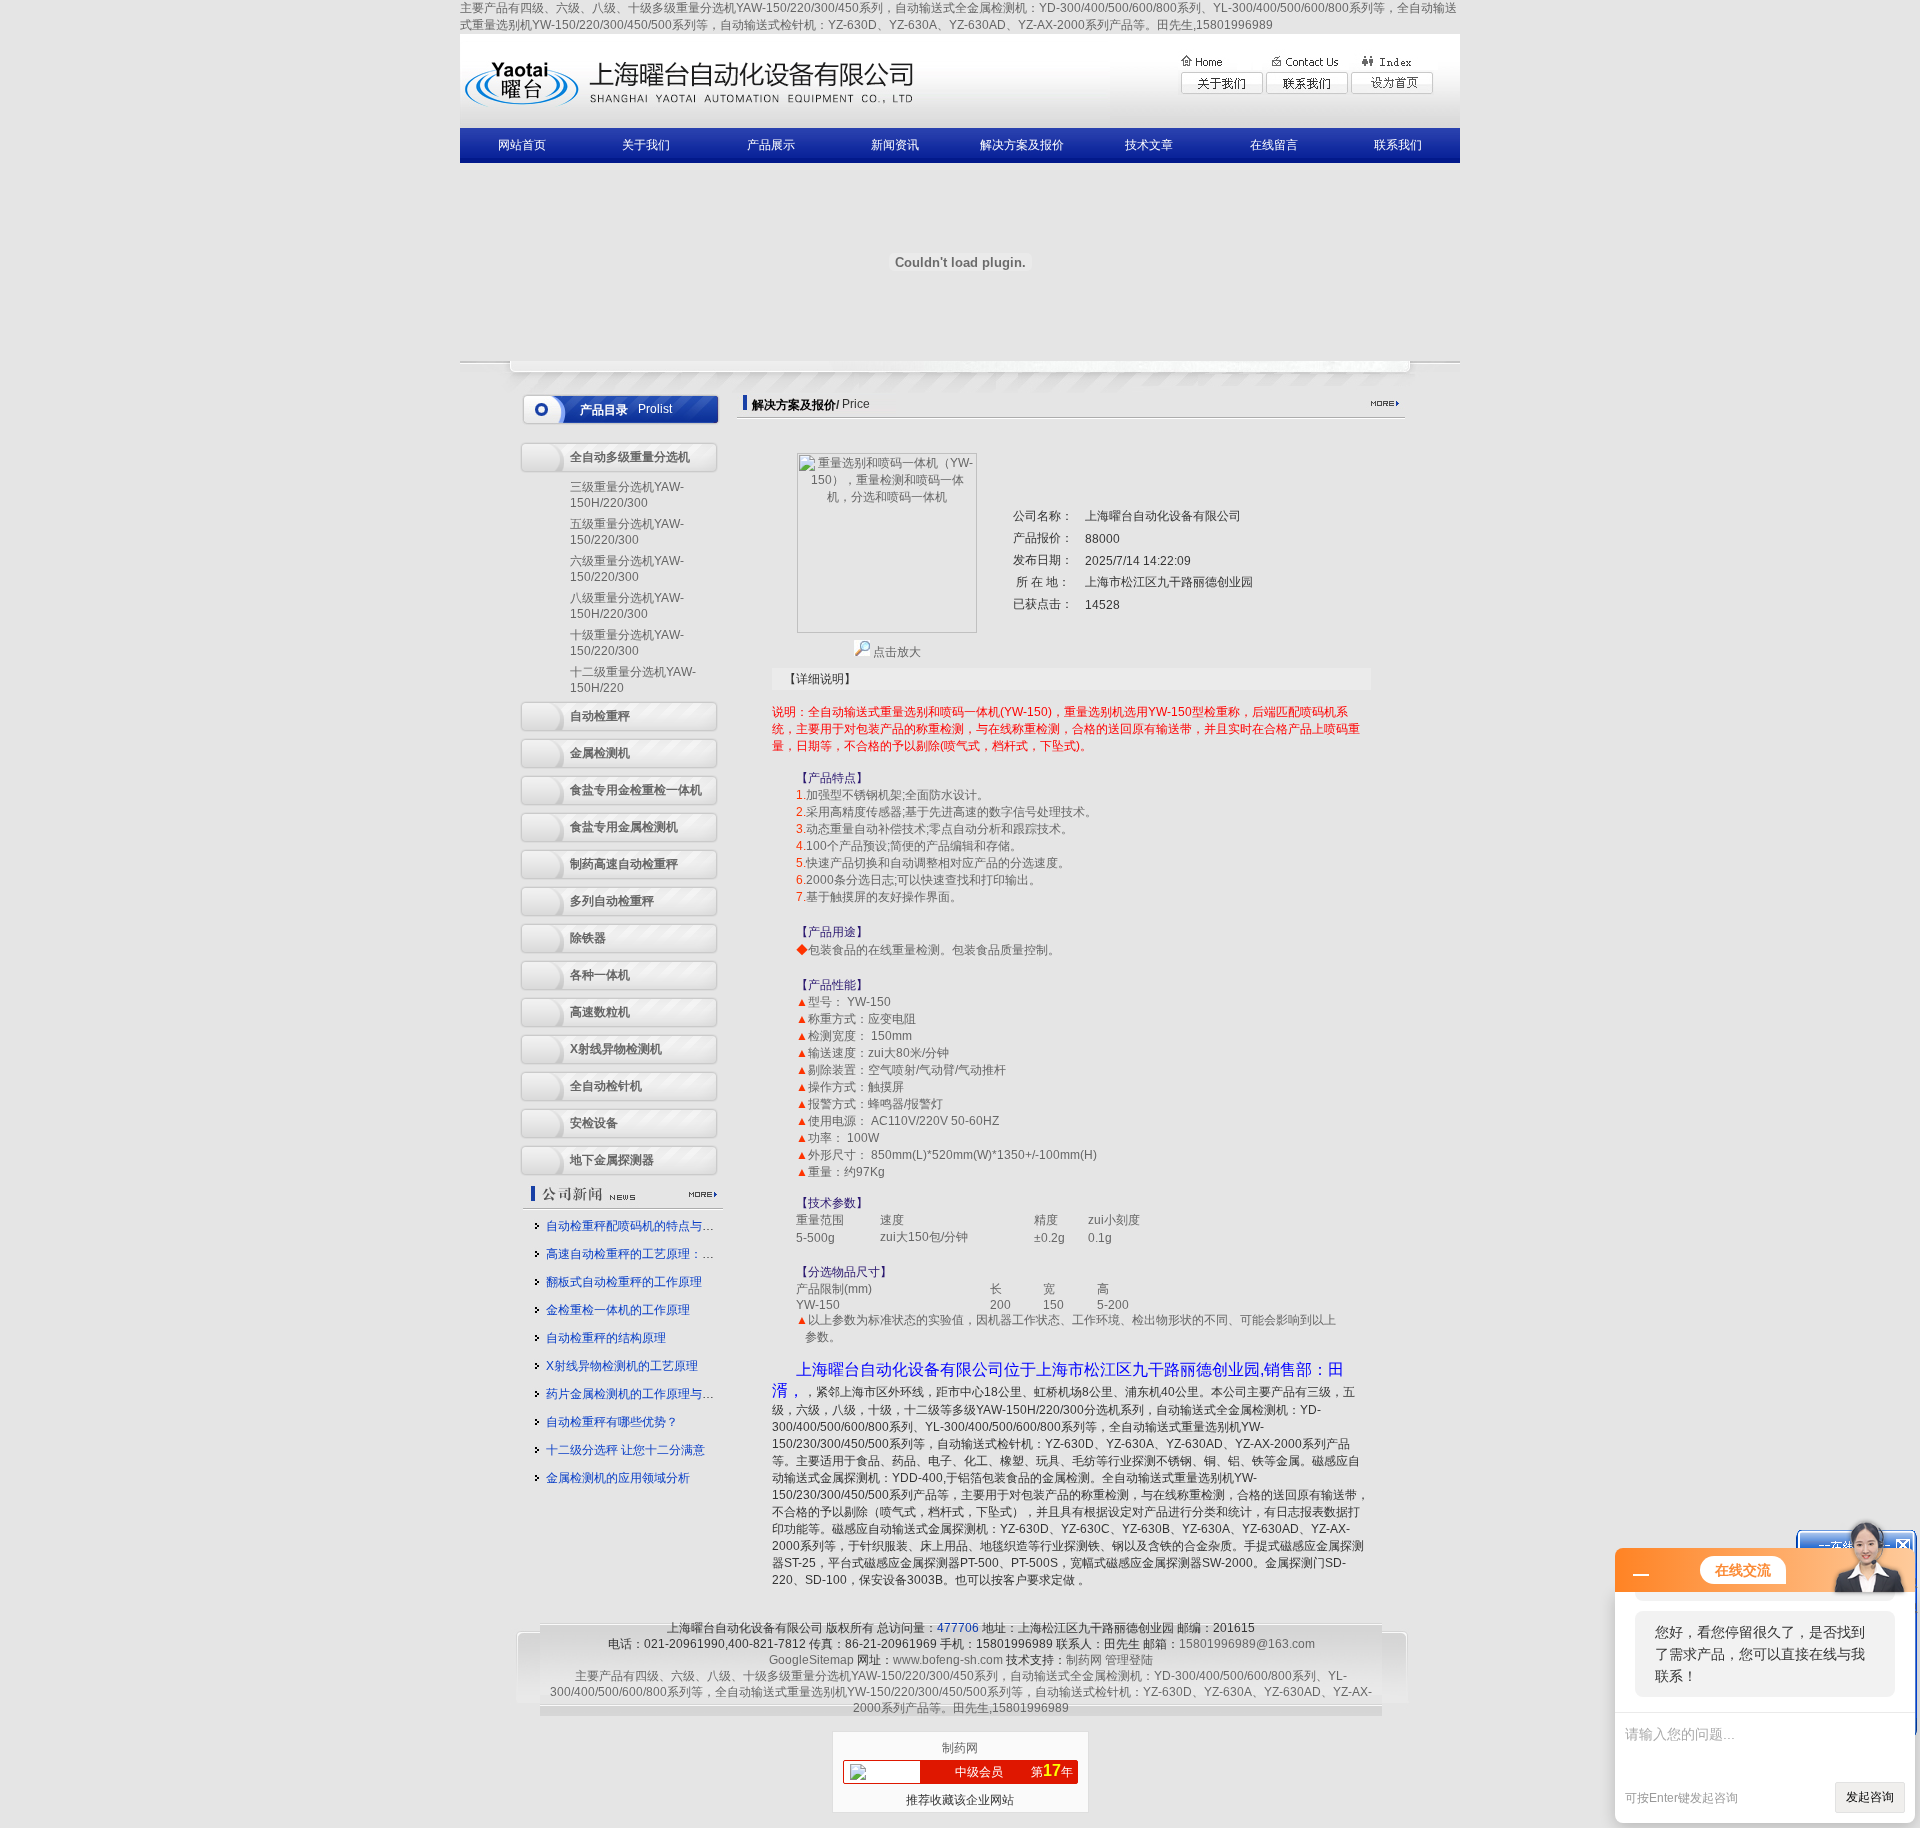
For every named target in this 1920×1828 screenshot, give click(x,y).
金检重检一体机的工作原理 (618, 1310)
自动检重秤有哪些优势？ (612, 1422)
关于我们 (646, 145)
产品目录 (604, 410)
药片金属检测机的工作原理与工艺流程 (648, 1394)
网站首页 (522, 145)
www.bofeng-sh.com (948, 1660)
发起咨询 (1870, 1797)
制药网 (1084, 1660)
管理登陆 (1129, 1660)
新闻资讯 (895, 145)
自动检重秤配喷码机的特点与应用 (636, 1226)
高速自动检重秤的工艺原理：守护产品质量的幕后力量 (690, 1254)
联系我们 (1398, 145)
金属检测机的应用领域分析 (618, 1478)
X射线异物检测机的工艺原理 (622, 1366)
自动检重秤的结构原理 (606, 1338)
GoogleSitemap (811, 1660)
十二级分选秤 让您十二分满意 (625, 1450)
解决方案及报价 (1022, 145)
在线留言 (1274, 145)
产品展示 (771, 145)
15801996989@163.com (1247, 1644)
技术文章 (1149, 145)
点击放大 (895, 652)
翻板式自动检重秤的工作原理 (624, 1282)
